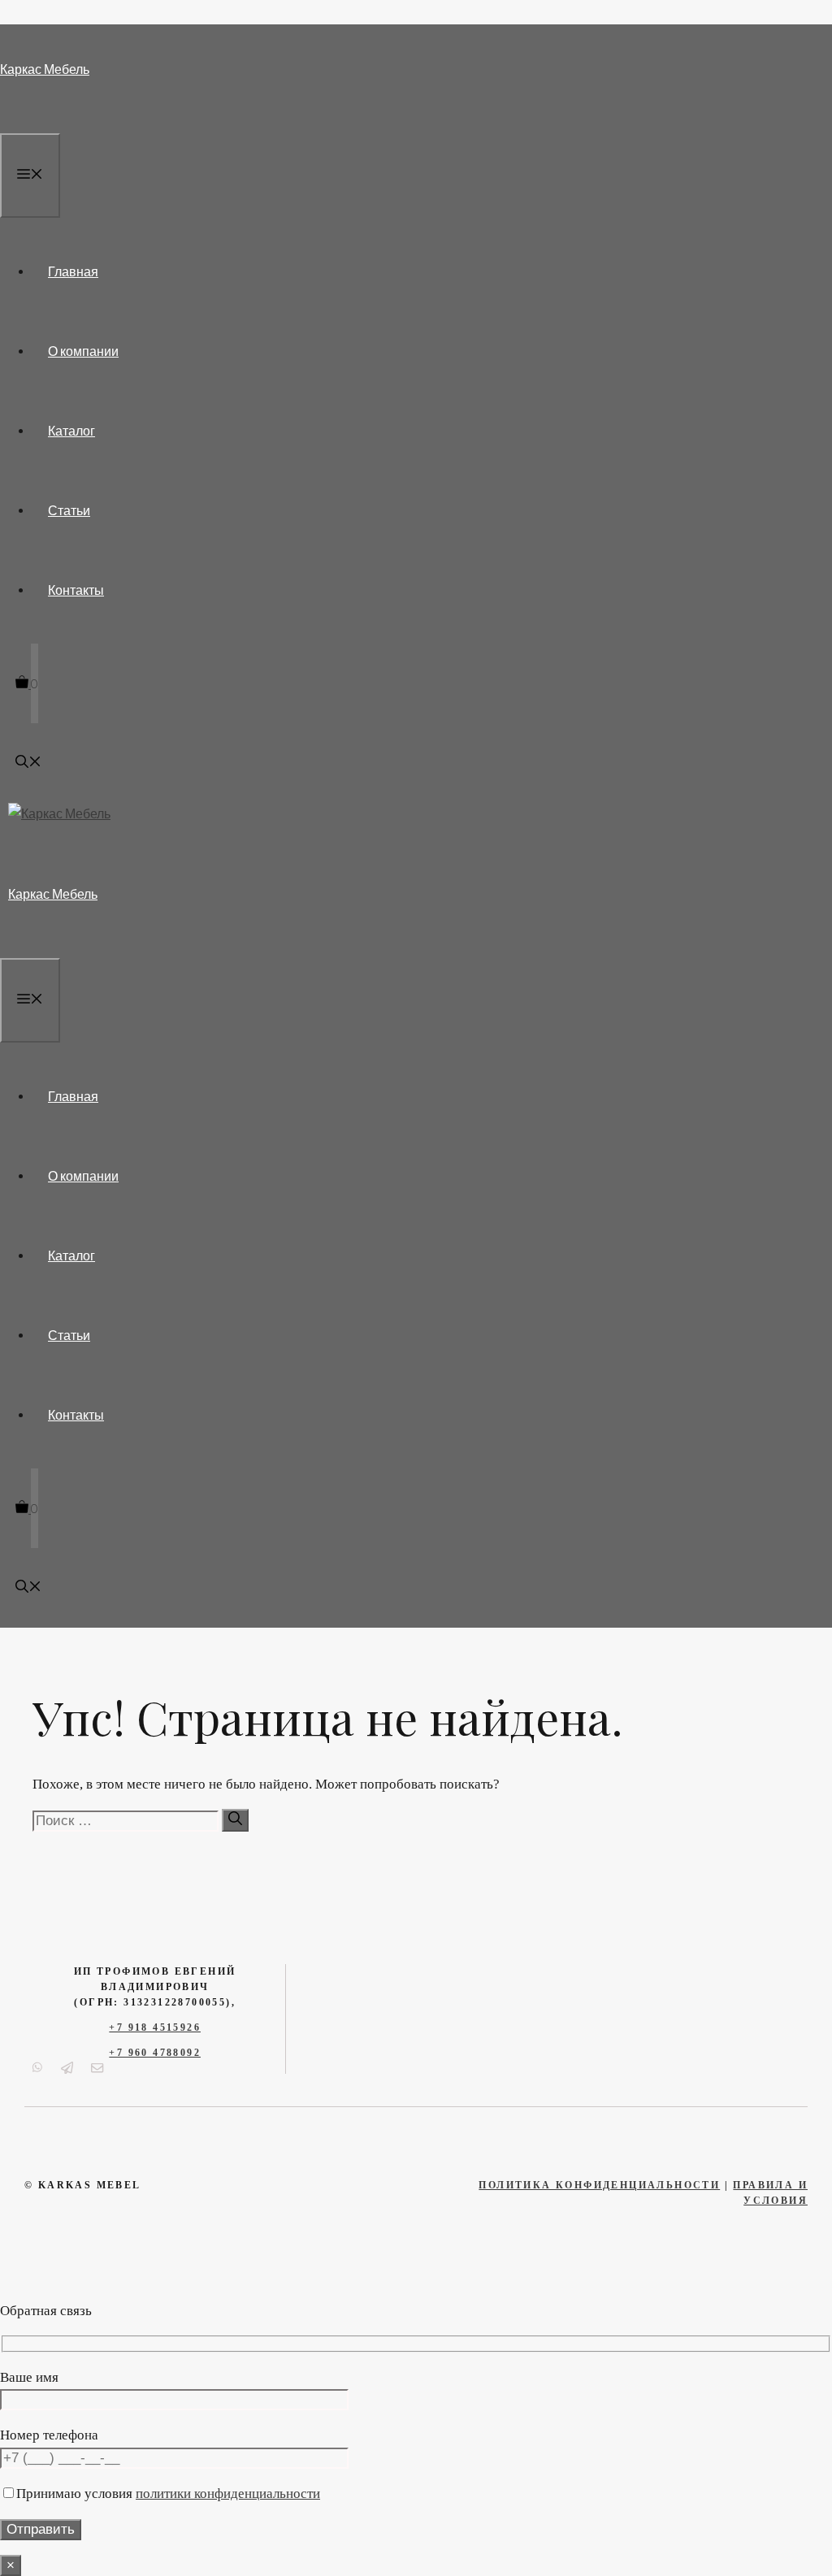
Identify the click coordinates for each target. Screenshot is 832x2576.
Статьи (69, 510)
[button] (28, 763)
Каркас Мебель (45, 69)
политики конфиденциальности (228, 2494)
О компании (83, 351)
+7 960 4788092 (155, 2053)
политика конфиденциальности (599, 2185)
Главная (73, 271)
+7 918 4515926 (155, 2027)
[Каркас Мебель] (59, 813)
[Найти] (235, 1820)
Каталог (71, 430)
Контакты (76, 590)
